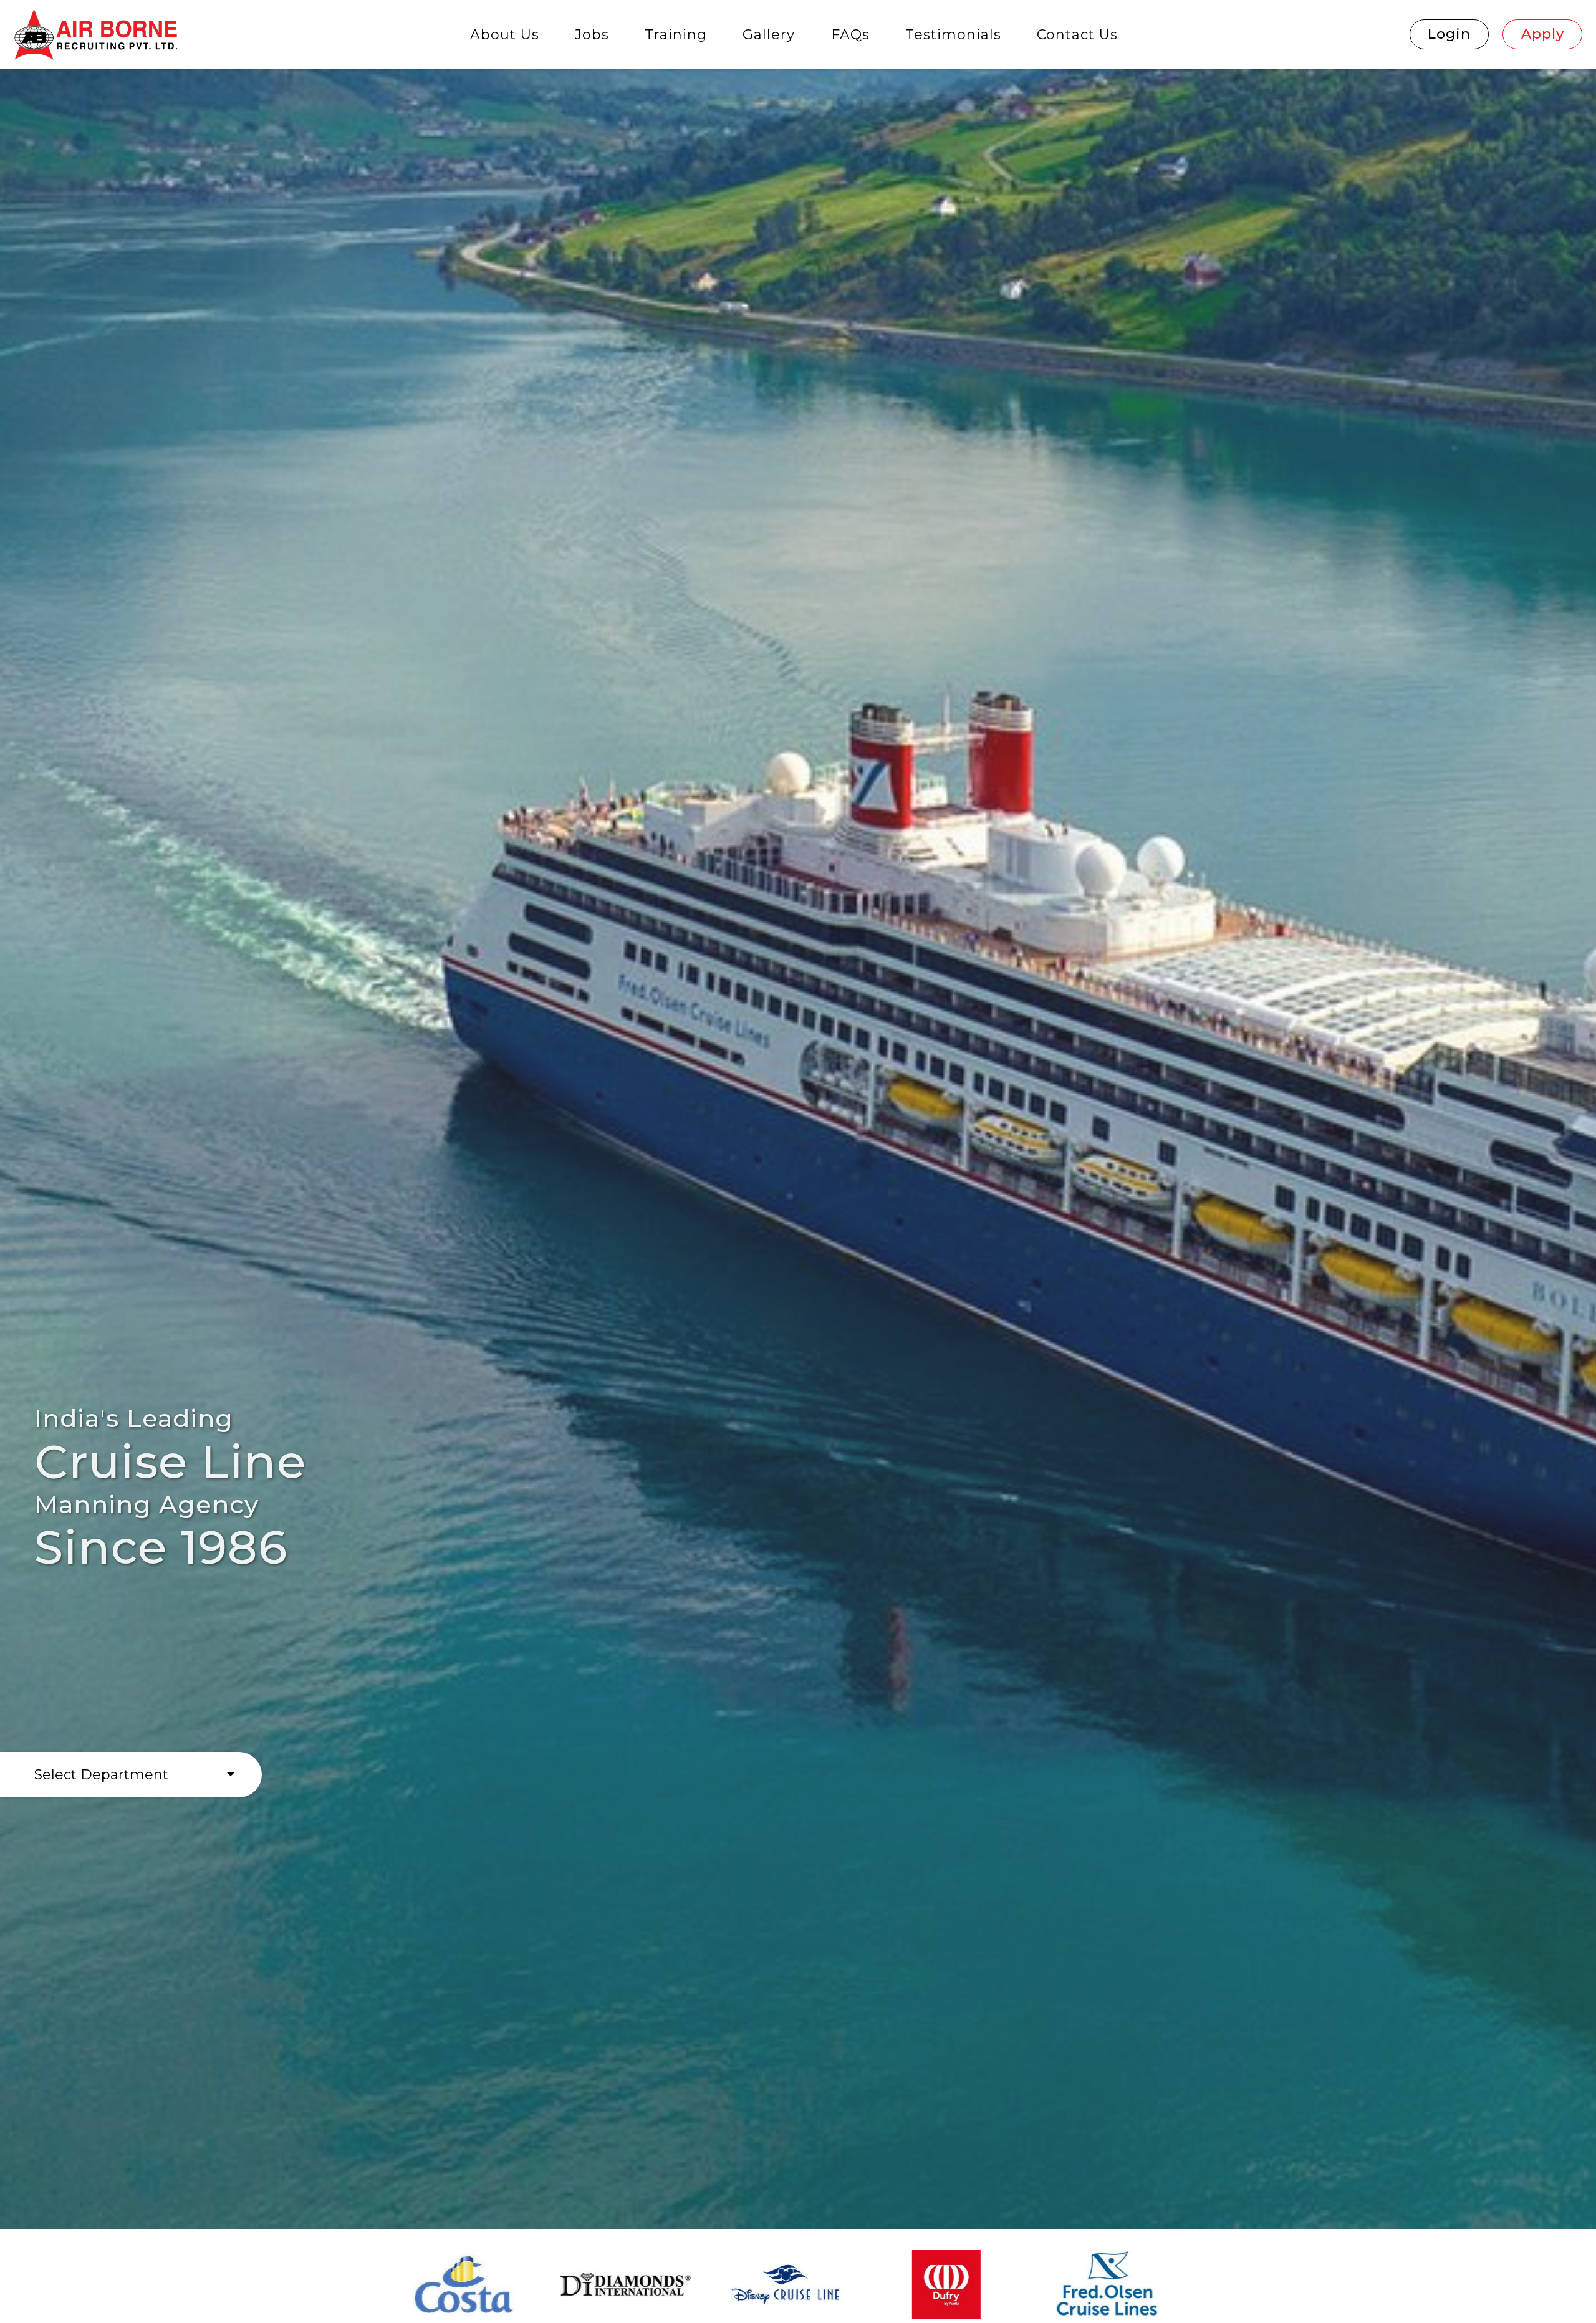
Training (676, 35)
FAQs (850, 35)
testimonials (953, 35)
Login (1449, 34)
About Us (505, 35)
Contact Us (1077, 35)
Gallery (769, 35)
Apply (1543, 34)
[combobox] (131, 1775)
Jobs (592, 35)
